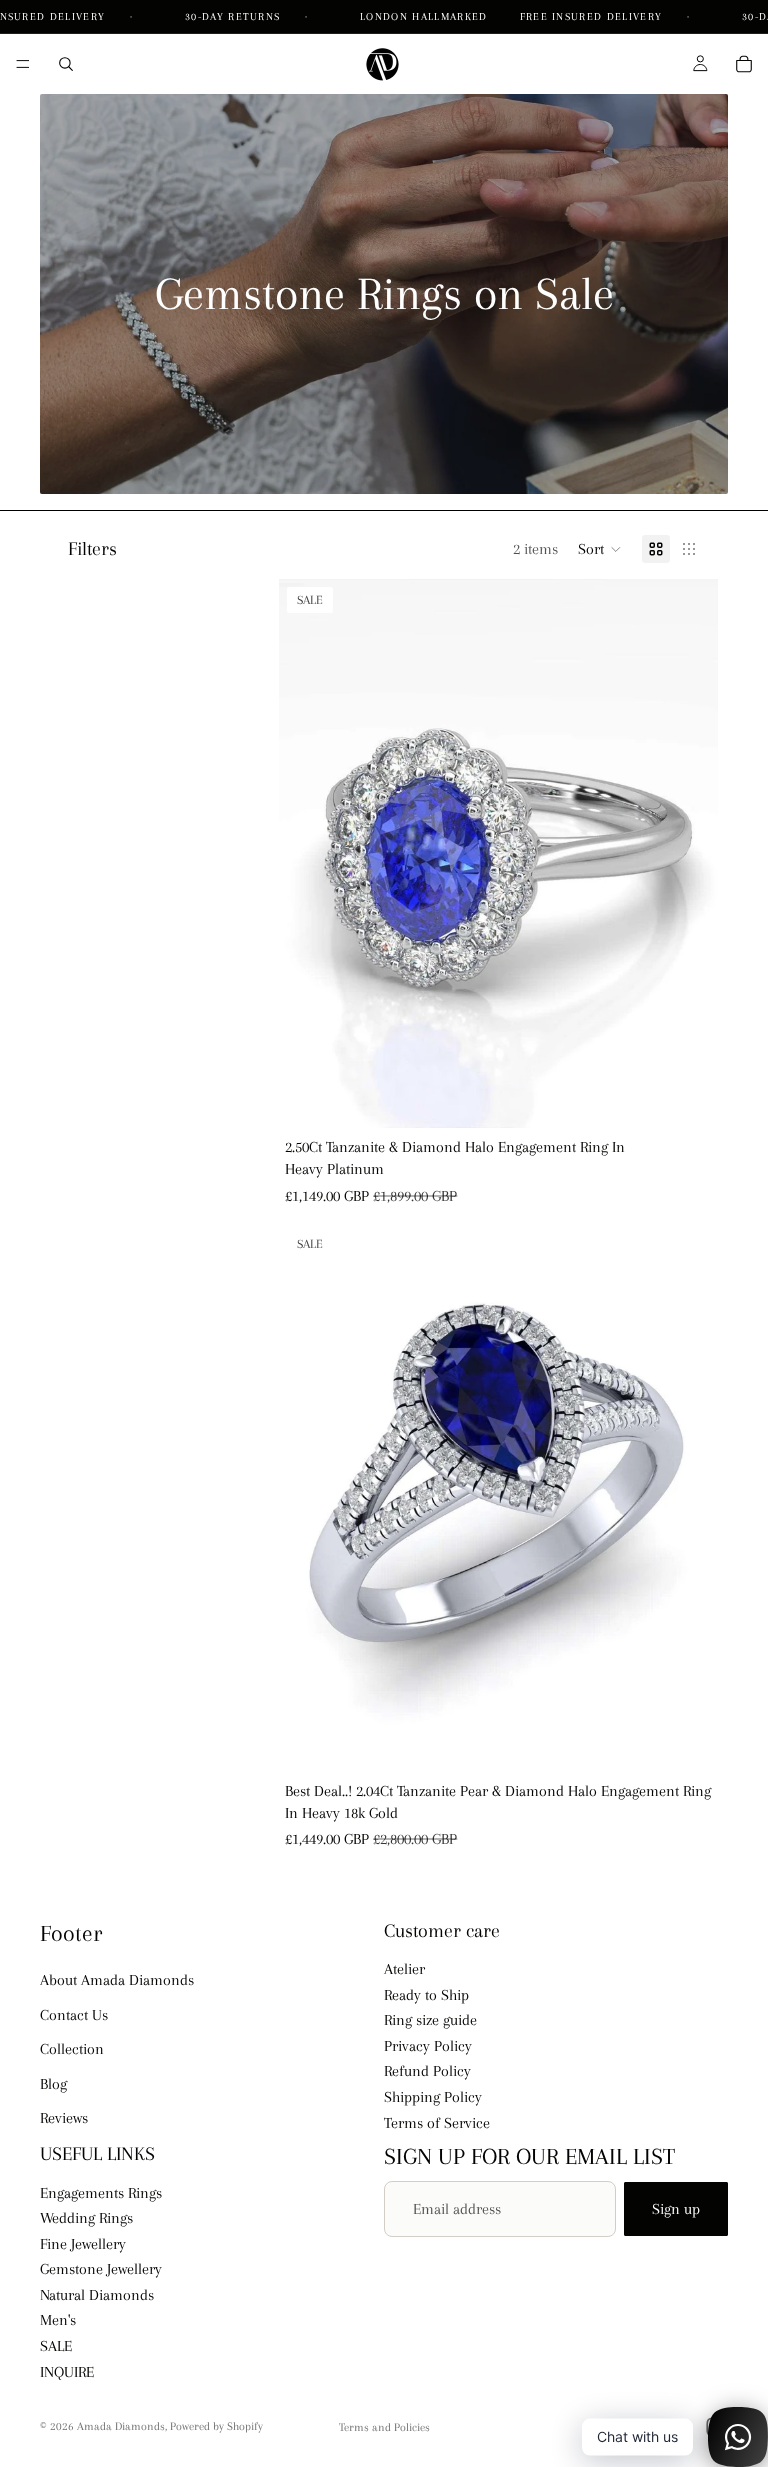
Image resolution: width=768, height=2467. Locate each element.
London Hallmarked (423, 16)
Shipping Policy (433, 2097)
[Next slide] (688, 853)
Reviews (64, 2118)
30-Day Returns (235, 16)
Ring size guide (430, 2020)
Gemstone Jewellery (101, 2269)
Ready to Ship (426, 1995)
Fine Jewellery (83, 2244)
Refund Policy (427, 2072)
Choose (704, 1741)
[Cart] (744, 64)
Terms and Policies (384, 2427)
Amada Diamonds (121, 2426)
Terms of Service (437, 2123)
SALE (56, 2346)
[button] (600, 549)
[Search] (66, 64)
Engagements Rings (101, 2193)
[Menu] (23, 64)
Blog (53, 2084)
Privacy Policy (428, 2046)
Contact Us (74, 2015)
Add (704, 1097)
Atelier (404, 1969)
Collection (72, 2049)
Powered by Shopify (216, 2426)
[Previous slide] (309, 853)
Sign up (676, 2209)
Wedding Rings (86, 2218)
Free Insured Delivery (593, 16)
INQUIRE (67, 2372)
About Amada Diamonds (117, 1981)
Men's (58, 2321)
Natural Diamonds (97, 2295)
